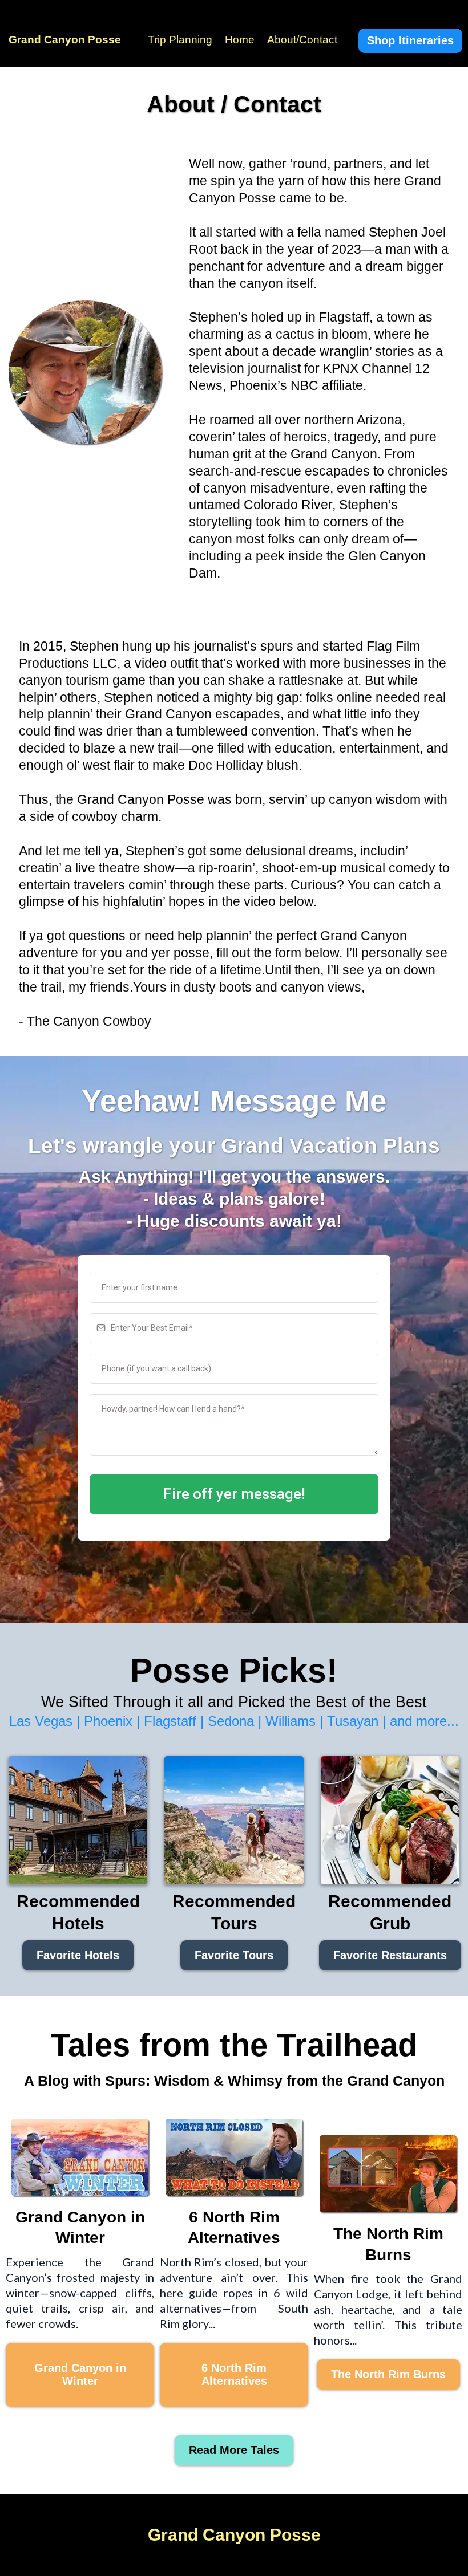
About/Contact (302, 40)
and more (418, 1721)
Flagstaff (172, 1721)
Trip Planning (180, 40)
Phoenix (108, 1721)
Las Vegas (41, 1721)
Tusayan (353, 1721)
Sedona (231, 1721)
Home (240, 40)
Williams (291, 1721)
